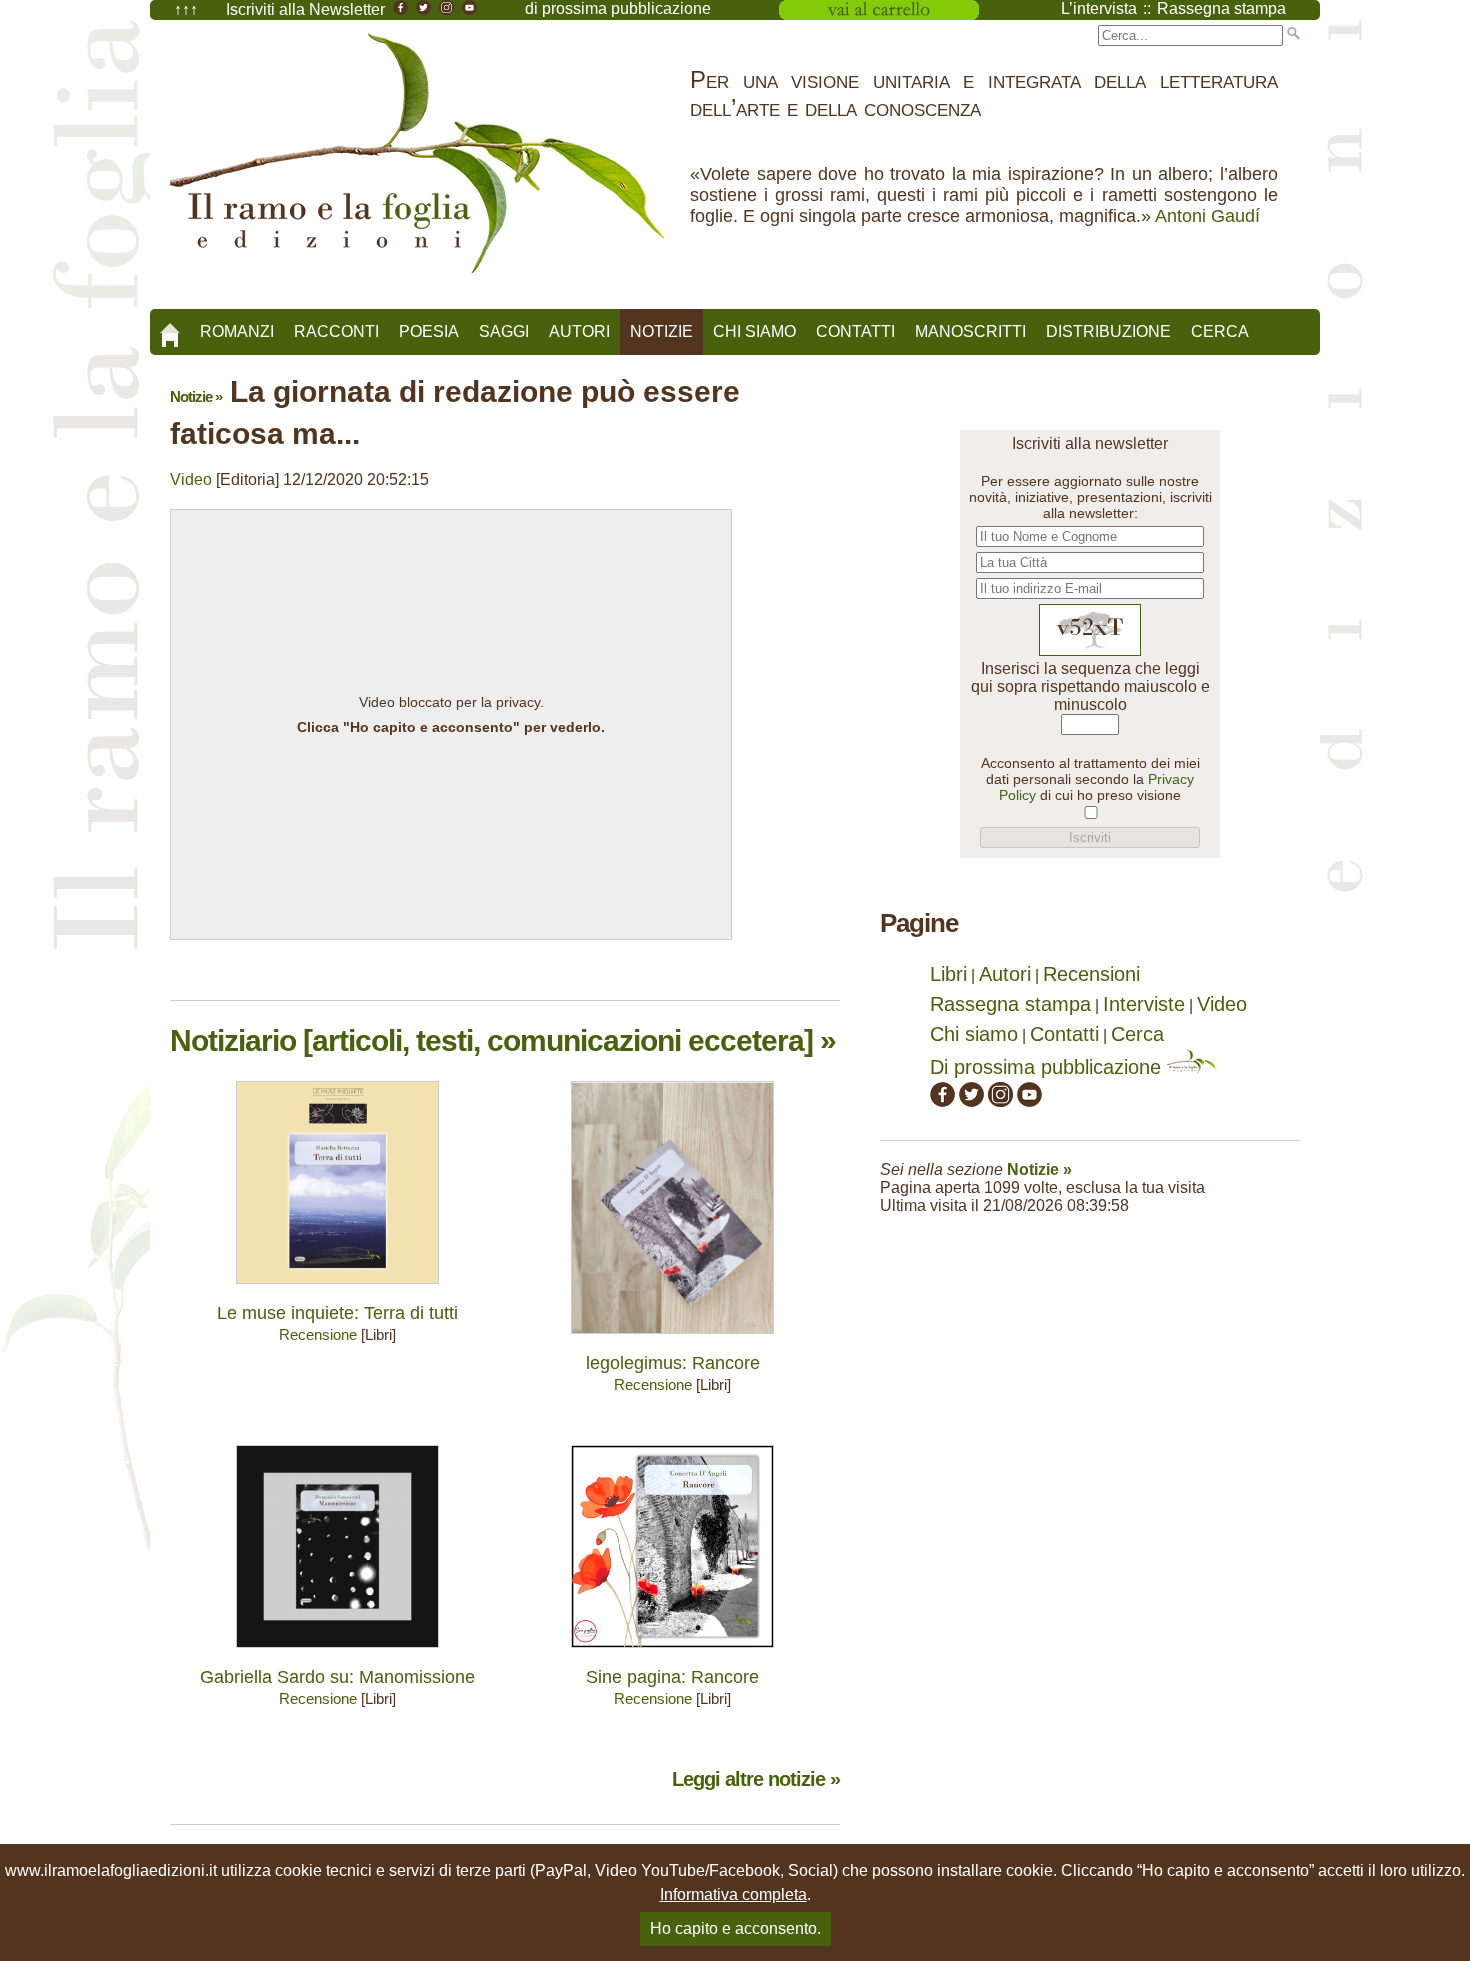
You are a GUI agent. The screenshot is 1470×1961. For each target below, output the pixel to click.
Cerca (1220, 331)
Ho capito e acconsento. (735, 1928)
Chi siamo (754, 331)
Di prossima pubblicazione (1048, 1067)
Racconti (336, 331)
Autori (579, 331)
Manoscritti (970, 331)
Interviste (1144, 1004)
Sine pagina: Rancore (672, 1677)
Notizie (661, 331)
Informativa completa (733, 1894)
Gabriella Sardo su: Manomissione (337, 1677)
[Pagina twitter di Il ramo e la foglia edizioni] (971, 1100)
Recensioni (1091, 974)
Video (191, 479)
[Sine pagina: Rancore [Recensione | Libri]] (672, 1652)
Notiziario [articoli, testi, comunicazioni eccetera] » (503, 1040)
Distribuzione (1108, 331)
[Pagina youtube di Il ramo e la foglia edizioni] (1029, 1100)
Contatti (855, 331)
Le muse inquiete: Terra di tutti (337, 1313)
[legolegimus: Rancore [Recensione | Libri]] (672, 1338)
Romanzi (237, 331)
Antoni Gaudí (1207, 216)
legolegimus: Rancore (673, 1363)
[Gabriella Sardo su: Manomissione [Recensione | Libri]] (337, 1652)
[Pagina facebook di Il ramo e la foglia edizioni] (942, 1100)
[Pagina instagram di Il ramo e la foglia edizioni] (1000, 1100)
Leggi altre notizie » (756, 1779)
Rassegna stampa (1010, 1004)
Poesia (429, 331)
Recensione (318, 1334)
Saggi (504, 331)
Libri (948, 974)
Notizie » (196, 396)
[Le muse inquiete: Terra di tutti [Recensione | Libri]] (337, 1288)
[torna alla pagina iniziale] (170, 328)
